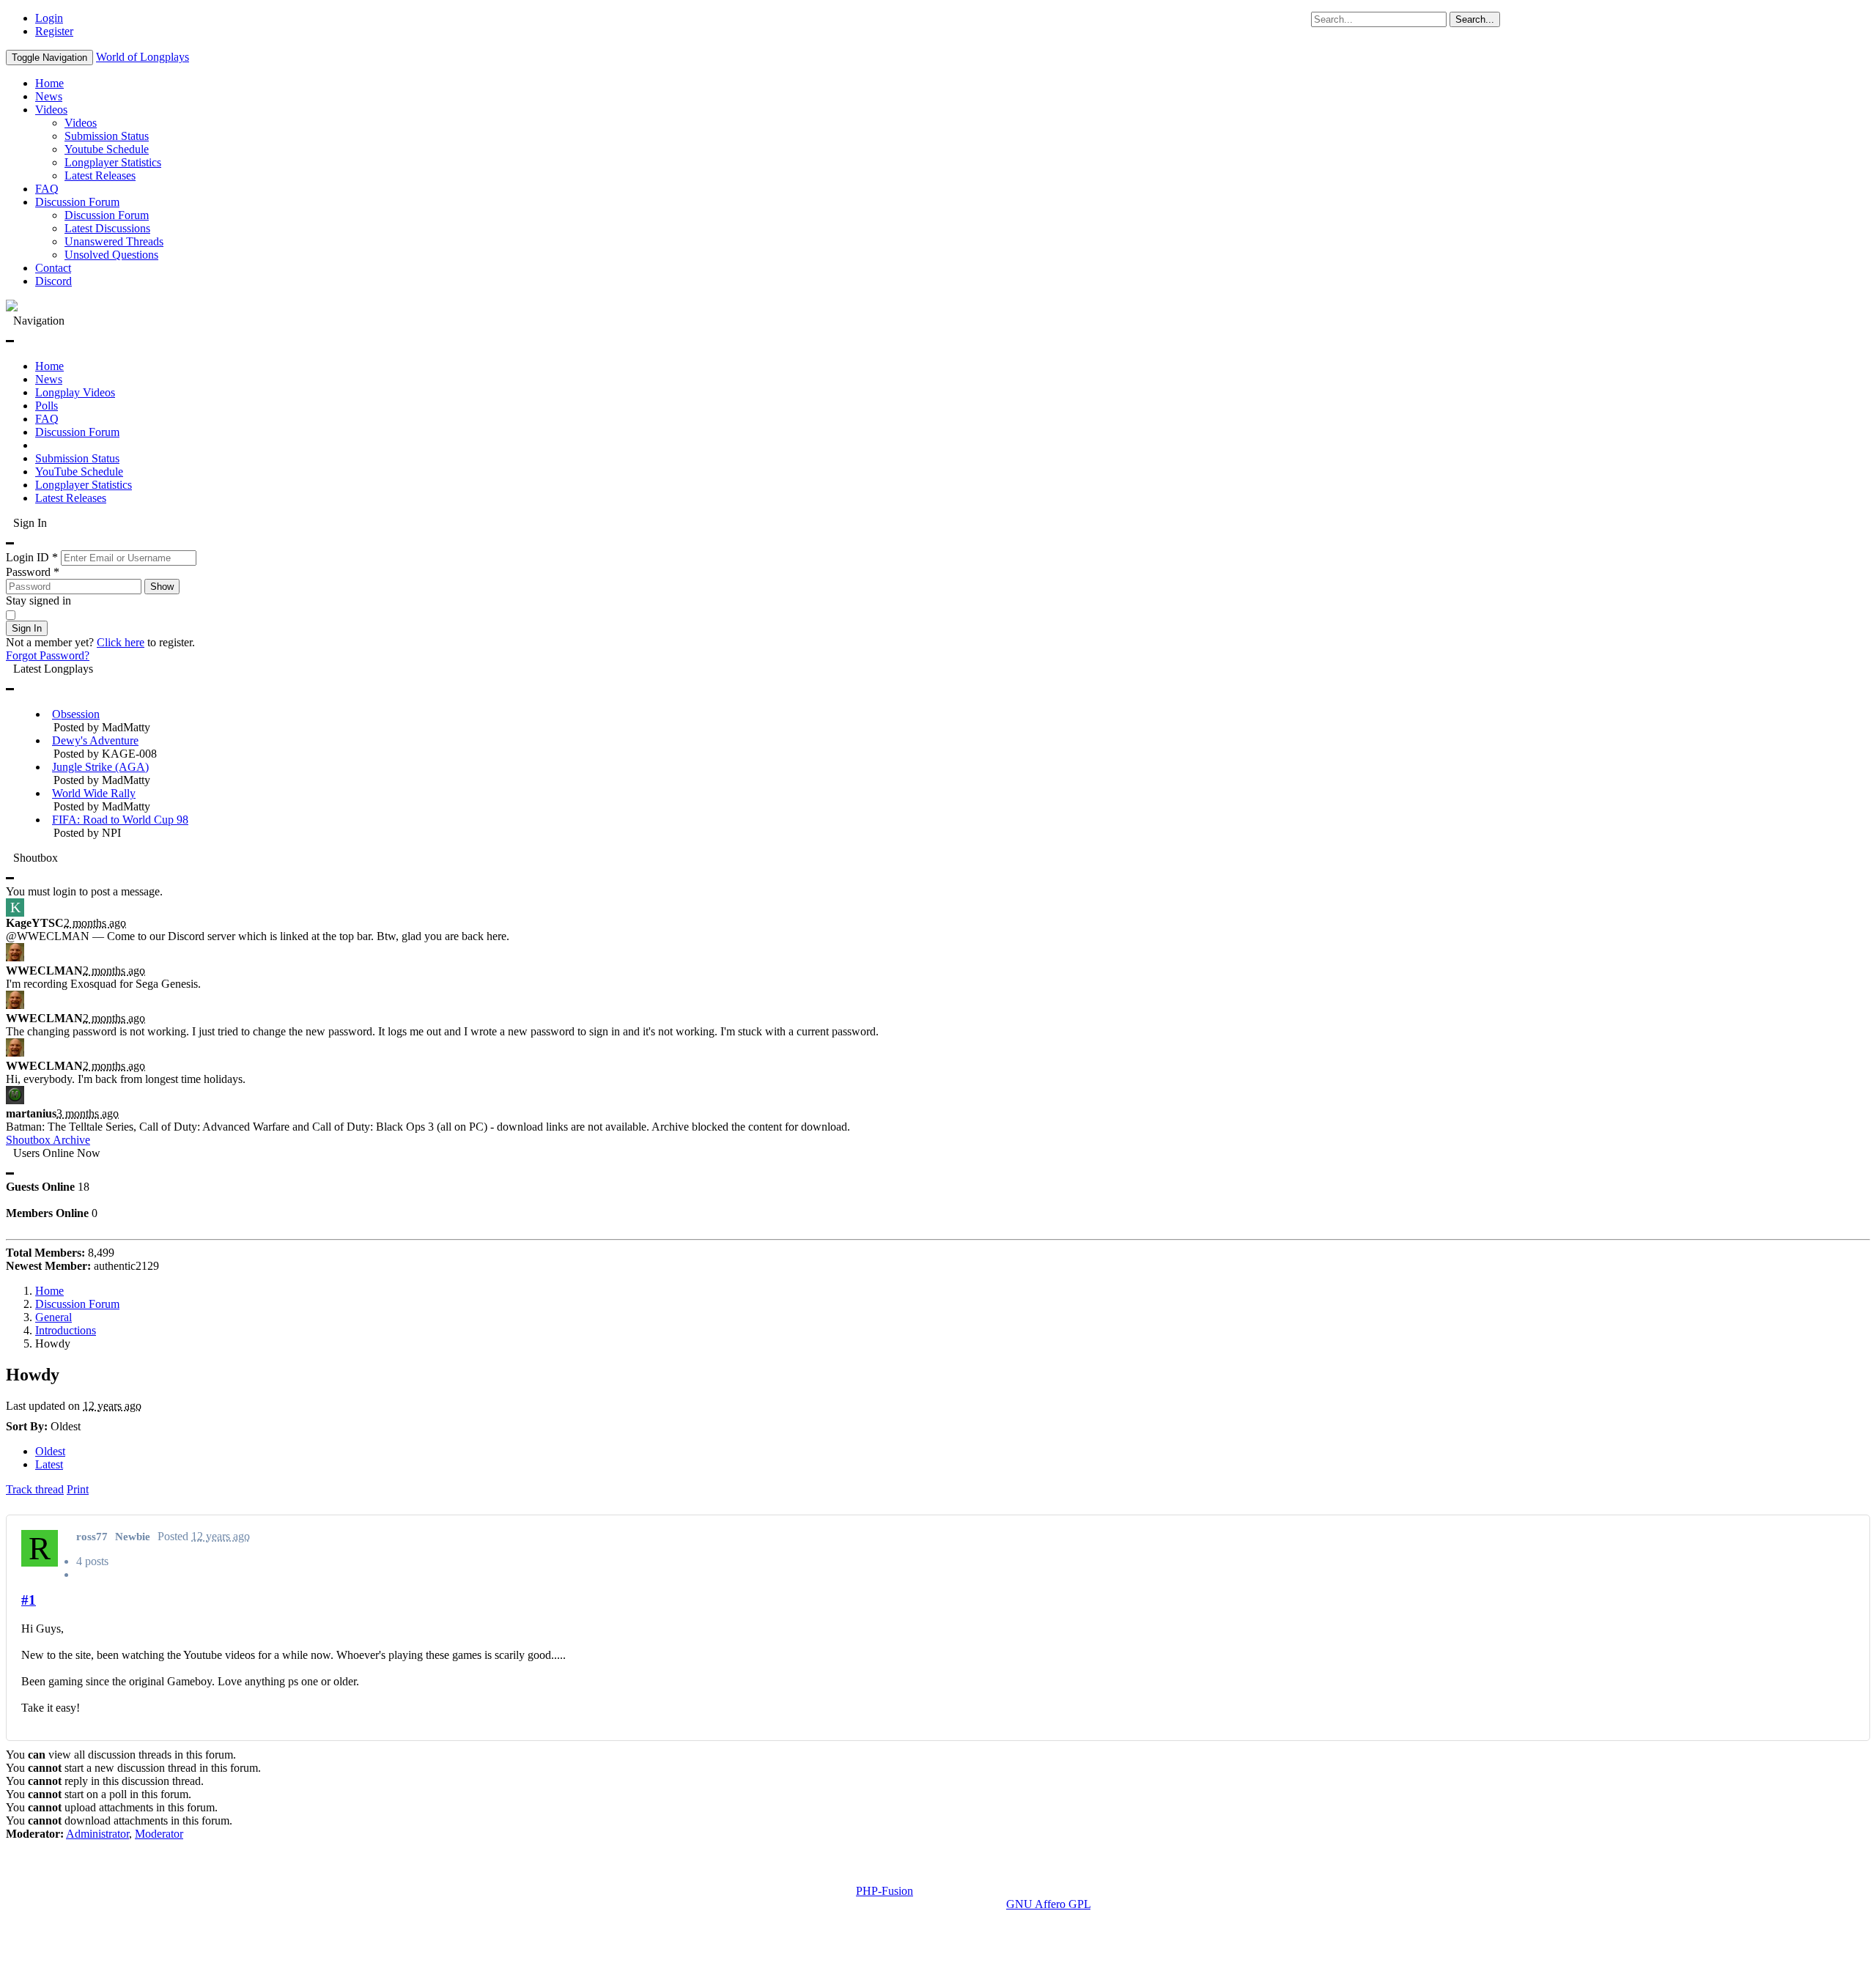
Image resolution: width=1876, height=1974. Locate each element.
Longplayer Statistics (113, 162)
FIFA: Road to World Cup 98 (120, 820)
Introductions (66, 1330)
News (49, 96)
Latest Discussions (107, 228)
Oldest (50, 1451)
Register (54, 31)
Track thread (35, 1489)
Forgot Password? (48, 655)
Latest (49, 1464)
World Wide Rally (94, 793)
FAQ (47, 189)
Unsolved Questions (111, 255)
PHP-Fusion (885, 1891)
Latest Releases (100, 175)
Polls (47, 406)
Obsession (76, 714)
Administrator (97, 1834)
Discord (53, 281)
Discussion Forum (77, 202)
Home (49, 83)
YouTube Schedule (79, 472)
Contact (53, 268)
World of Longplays (143, 57)
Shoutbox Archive (48, 1140)
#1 (29, 1600)
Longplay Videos (75, 392)
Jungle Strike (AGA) (100, 767)
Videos (51, 110)
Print (78, 1489)
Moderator (159, 1834)
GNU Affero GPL (1048, 1904)
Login (49, 18)
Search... (1475, 19)
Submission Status (107, 136)
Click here (121, 642)
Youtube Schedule (107, 149)
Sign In (27, 628)
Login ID (32, 557)
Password (33, 572)
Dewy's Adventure (95, 740)
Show (162, 587)
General (53, 1317)
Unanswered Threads (114, 241)
